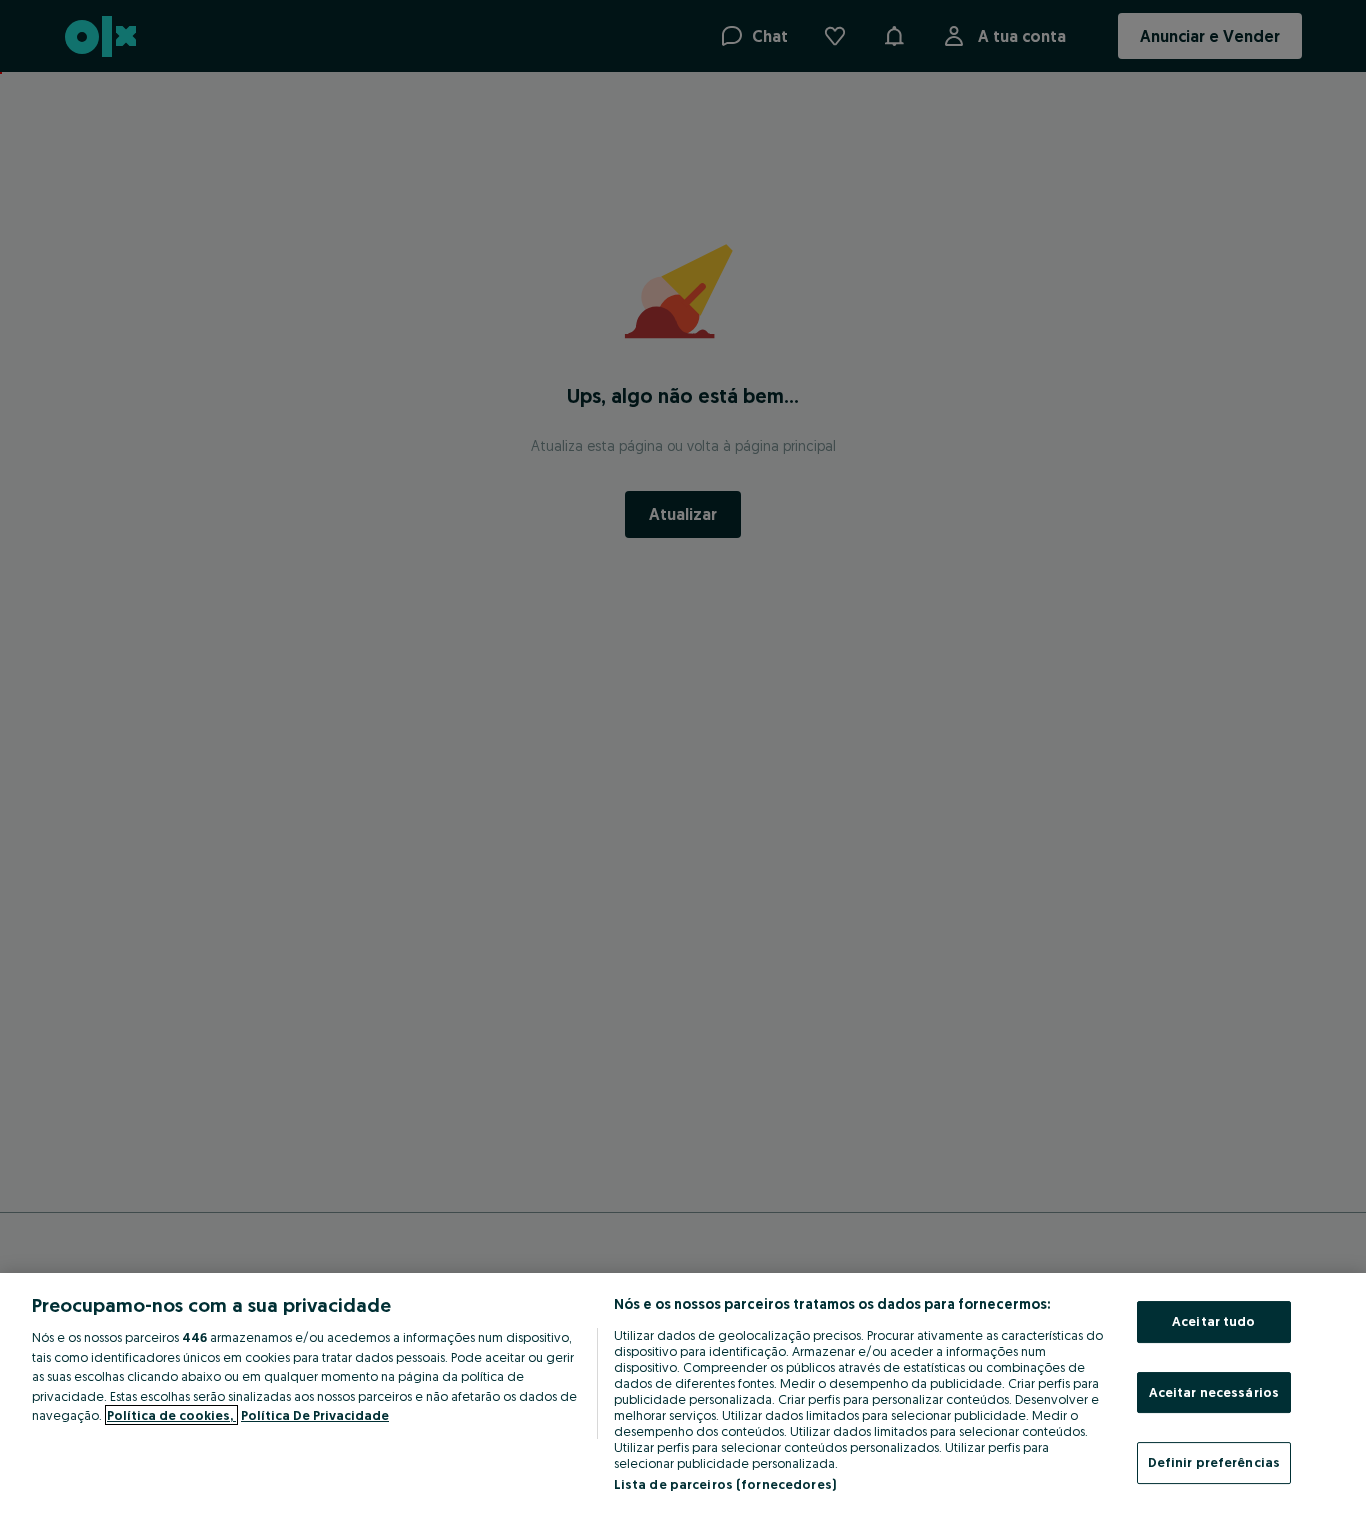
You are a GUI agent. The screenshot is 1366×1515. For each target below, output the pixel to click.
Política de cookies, (171, 1415)
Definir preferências (1214, 1462)
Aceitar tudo (1214, 1321)
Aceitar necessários (1214, 1392)
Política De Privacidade (315, 1415)
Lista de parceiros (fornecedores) (725, 1484)
